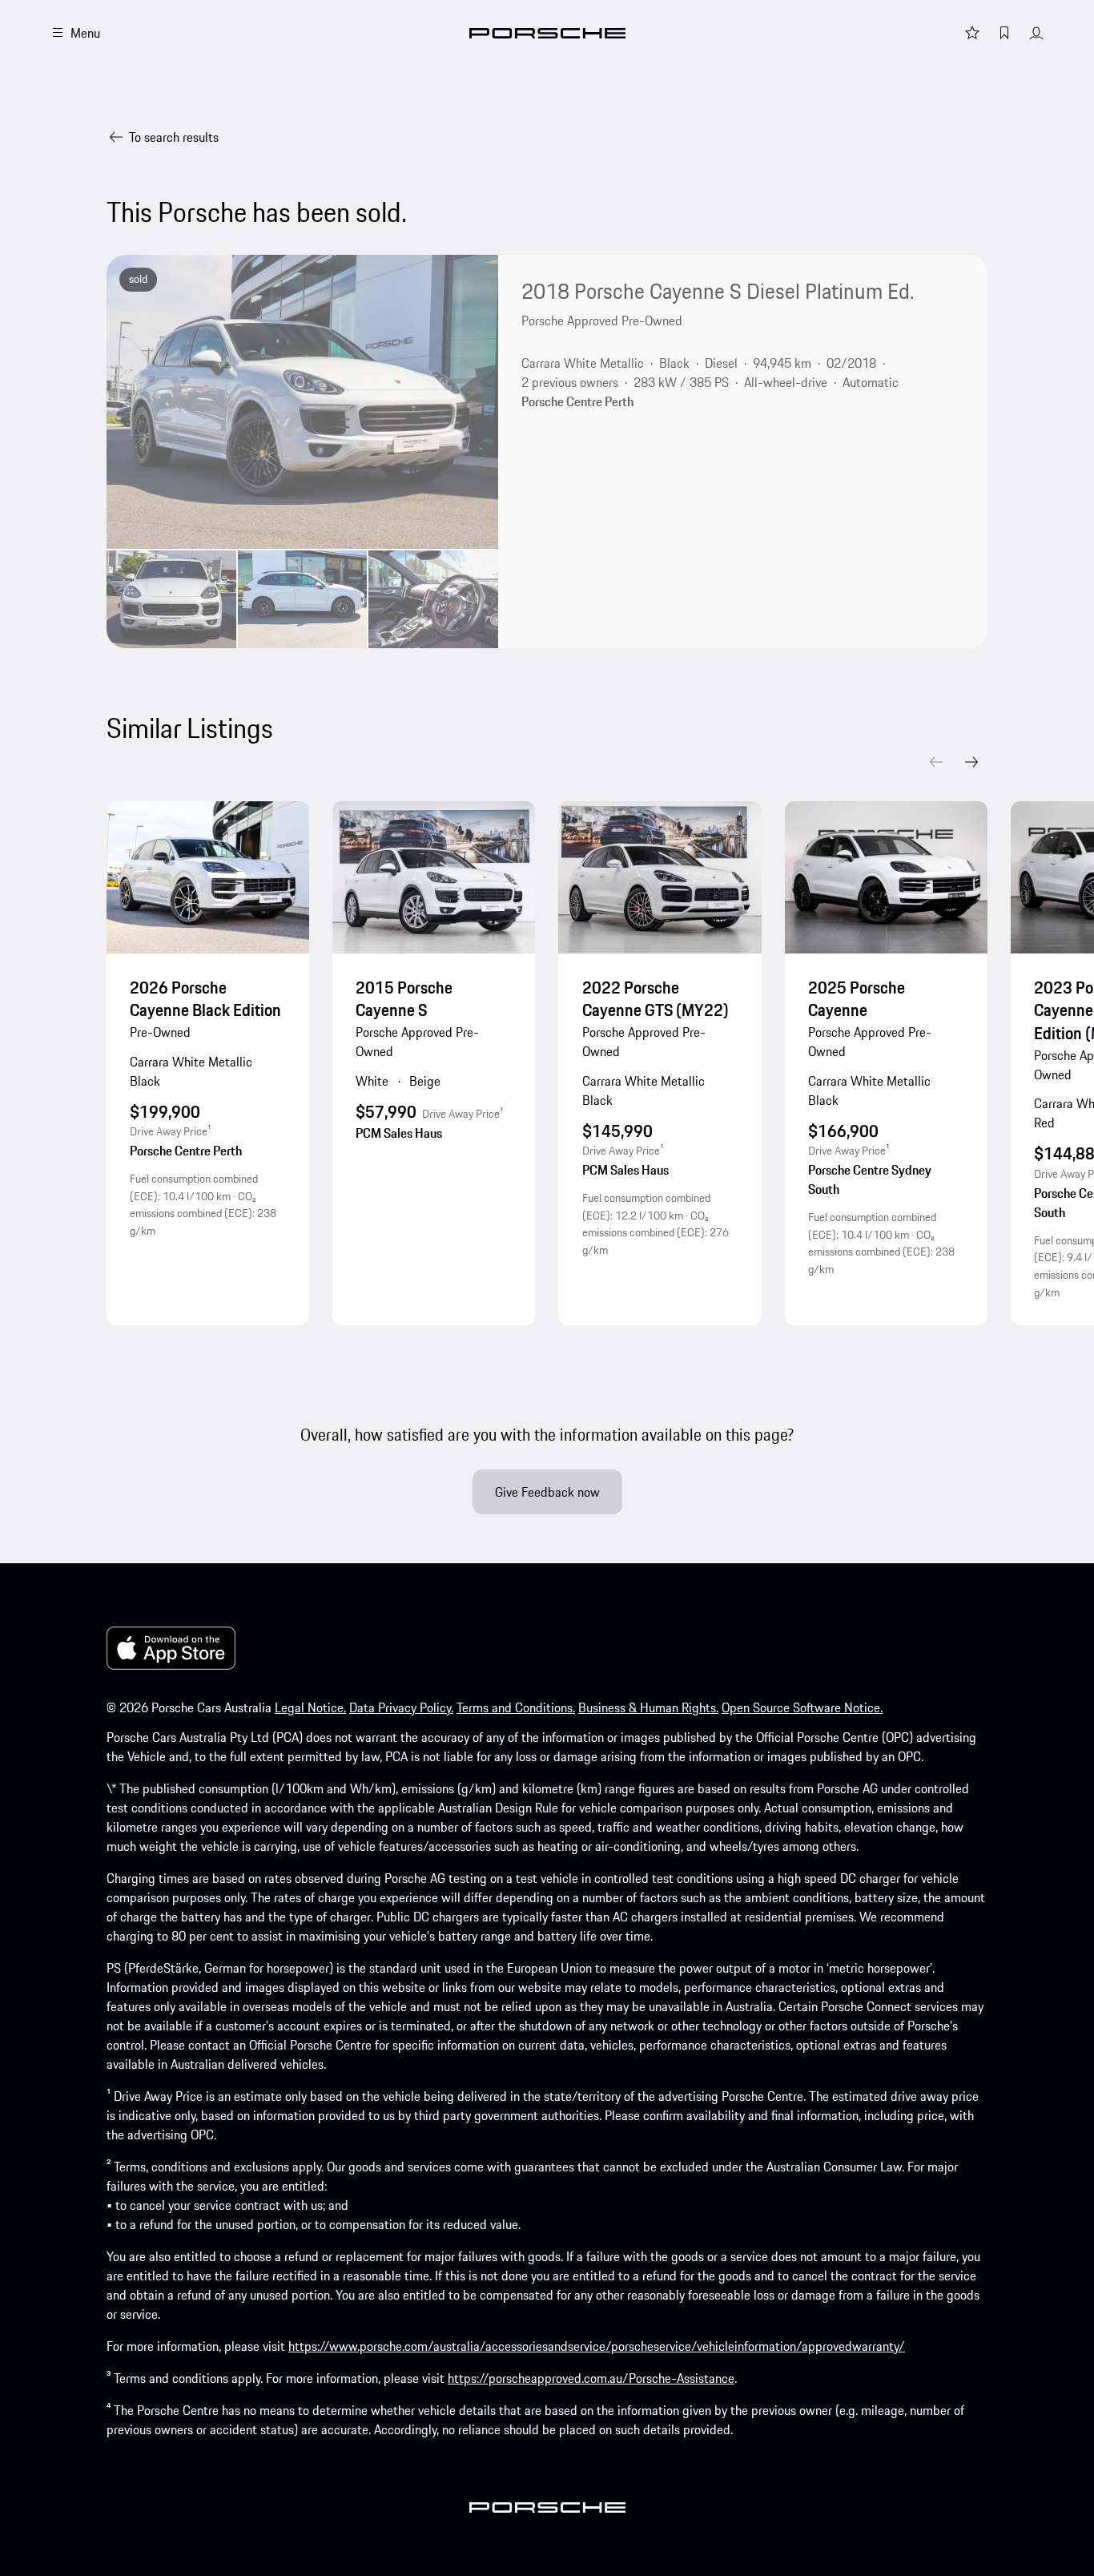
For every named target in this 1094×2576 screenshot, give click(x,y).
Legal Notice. (310, 1707)
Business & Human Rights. (648, 1707)
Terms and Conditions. (516, 1707)
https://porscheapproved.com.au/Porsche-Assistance (591, 2378)
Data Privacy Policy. (401, 1707)
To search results (174, 137)
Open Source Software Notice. (802, 1707)
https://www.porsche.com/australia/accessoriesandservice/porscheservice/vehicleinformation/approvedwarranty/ (597, 2346)
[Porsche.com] (547, 33)
